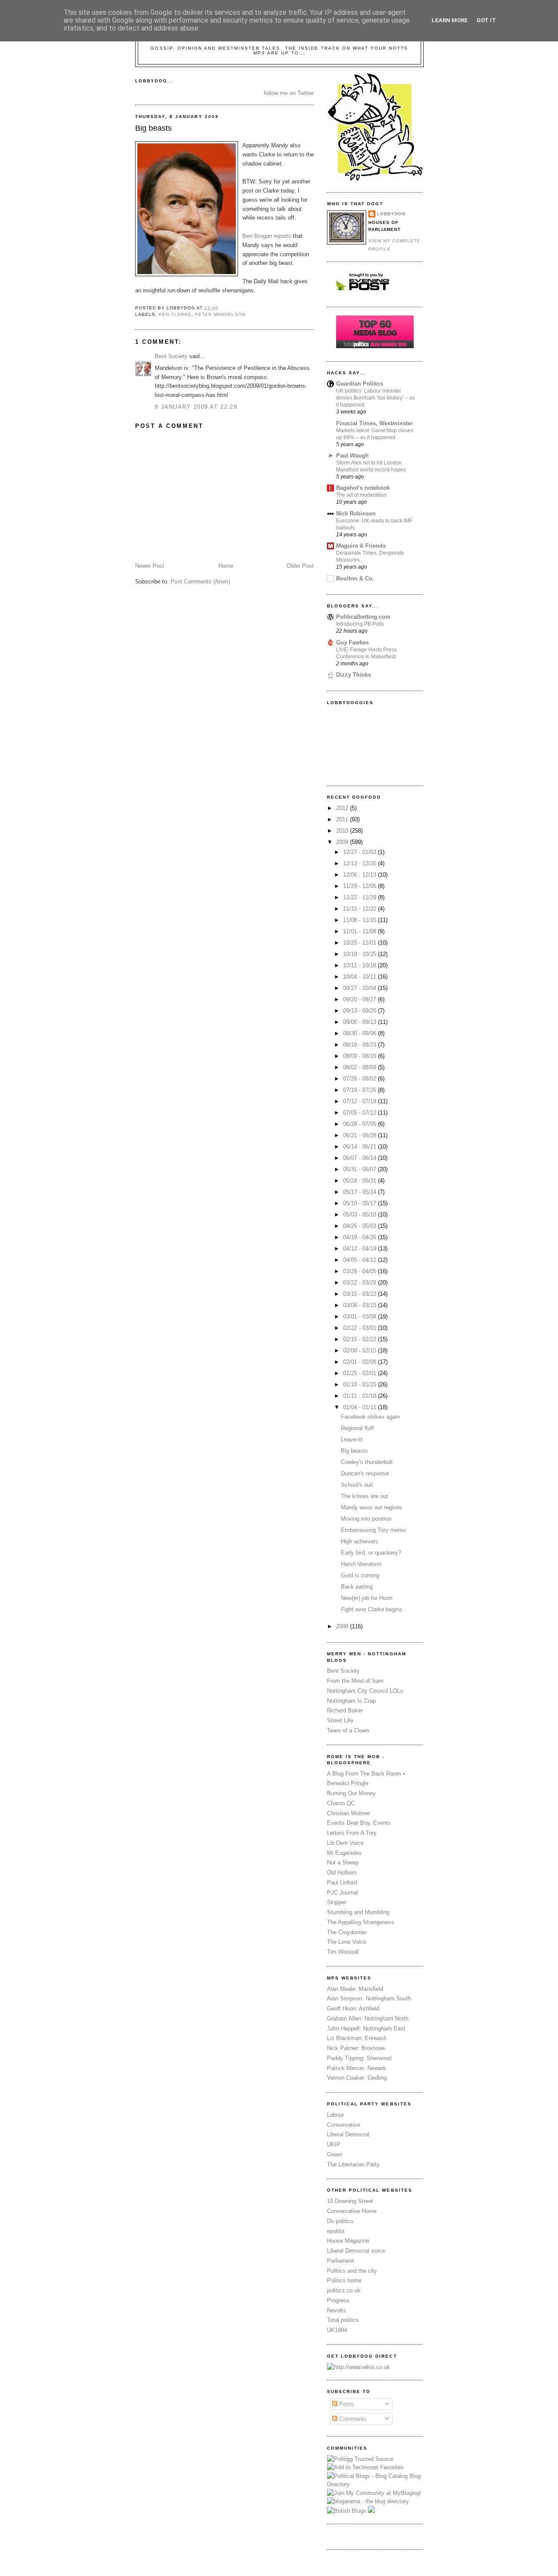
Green (335, 2154)
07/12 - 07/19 (361, 1101)
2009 (343, 842)
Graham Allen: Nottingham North (368, 2018)
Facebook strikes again (370, 1417)
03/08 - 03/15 (361, 1305)
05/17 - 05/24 (361, 1192)
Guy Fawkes (352, 642)
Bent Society (171, 356)
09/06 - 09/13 (361, 1022)
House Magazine (348, 2241)
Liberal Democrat (348, 2134)
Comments (352, 2419)
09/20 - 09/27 (361, 999)
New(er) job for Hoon (367, 1598)
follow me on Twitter (289, 93)
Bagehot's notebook (363, 488)
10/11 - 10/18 (361, 965)
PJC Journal (342, 1893)
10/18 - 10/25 (361, 954)
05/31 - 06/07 (361, 1169)
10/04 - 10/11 (361, 977)
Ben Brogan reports (267, 236)
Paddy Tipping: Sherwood (359, 2058)
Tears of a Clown (348, 1730)
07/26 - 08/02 (361, 1079)
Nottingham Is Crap (351, 1701)
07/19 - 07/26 (361, 1090)
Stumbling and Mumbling (358, 1912)
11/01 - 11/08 (361, 931)
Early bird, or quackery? (371, 1553)
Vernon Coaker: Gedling (357, 2078)
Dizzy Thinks (354, 675)
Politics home (344, 2280)
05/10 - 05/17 (361, 1203)
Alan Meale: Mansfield (355, 1989)
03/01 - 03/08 (361, 1317)
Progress (338, 2300)
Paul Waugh (352, 456)
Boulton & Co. (355, 578)
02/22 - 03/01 (361, 1328)
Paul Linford (342, 1883)
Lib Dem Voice (345, 1843)
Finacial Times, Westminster (374, 423)
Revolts (337, 2310)
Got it (486, 20)
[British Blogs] (347, 2511)
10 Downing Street (350, 2201)
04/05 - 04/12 (361, 1260)
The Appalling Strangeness (361, 1922)
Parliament (340, 2261)
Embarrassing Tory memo (373, 1530)
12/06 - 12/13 (361, 875)
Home (226, 566)
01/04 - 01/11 (361, 1407)
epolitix (336, 2231)
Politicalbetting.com (363, 617)
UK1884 (337, 2330)
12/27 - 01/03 (361, 852)
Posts (346, 2404)
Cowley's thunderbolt (367, 1462)
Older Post (300, 566)
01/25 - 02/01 (361, 1373)
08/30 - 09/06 (361, 1033)
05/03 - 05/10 (361, 1215)
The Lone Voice (347, 1942)
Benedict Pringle (348, 1783)
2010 (343, 831)
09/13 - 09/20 (361, 1011)
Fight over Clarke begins (372, 1609)
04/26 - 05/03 (361, 1226)
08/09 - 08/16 (361, 1056)
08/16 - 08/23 (361, 1045)
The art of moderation (361, 495)
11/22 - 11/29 (361, 897)
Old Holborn (342, 1873)
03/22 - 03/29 (361, 1283)
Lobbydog (391, 214)
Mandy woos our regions (372, 1507)
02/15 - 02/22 (361, 1339)
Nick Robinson (356, 514)
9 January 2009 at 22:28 (196, 407)
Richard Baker (345, 1710)
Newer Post (150, 566)
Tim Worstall (343, 1952)
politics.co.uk (344, 2290)
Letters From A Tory (352, 1833)
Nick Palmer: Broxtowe (356, 2048)
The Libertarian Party (353, 2164)
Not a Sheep (343, 1863)
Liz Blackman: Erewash (357, 2038)
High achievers (360, 1541)
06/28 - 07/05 (361, 1124)
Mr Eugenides (344, 1853)
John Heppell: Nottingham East (366, 2029)
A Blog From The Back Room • (366, 1774)
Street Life (340, 1720)
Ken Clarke (175, 314)
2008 (343, 1626)
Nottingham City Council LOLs (365, 1691)
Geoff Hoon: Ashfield (353, 2008)
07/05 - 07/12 (361, 1113)
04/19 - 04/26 (361, 1237)
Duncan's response (365, 1473)
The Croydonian (347, 1932)
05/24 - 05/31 (361, 1181)
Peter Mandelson (220, 314)
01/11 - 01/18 (361, 1396)
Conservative (344, 2125)
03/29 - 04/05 (361, 1271)
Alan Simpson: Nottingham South (369, 1998)
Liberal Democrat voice (356, 2251)
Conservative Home (352, 2211)
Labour (335, 2115)
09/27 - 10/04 (361, 988)
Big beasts (153, 128)
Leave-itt (352, 1439)
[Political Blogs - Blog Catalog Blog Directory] (375, 2484)
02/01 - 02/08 (361, 1362)
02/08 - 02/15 (361, 1351)
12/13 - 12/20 (361, 863)
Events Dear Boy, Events (359, 1823)
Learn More (450, 20)
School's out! (357, 1485)
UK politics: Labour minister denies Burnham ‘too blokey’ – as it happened (376, 398)
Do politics (340, 2221)
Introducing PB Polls (360, 624)
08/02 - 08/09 (361, 1067)
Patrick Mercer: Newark (357, 2068)
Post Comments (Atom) (200, 581)
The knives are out (364, 1496)
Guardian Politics (360, 384)
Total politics (343, 2320)
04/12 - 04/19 (361, 1249)
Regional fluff (357, 1428)
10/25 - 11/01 (361, 943)
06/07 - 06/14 (361, 1158)
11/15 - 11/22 (361, 909)
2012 (343, 808)
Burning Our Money (351, 1793)
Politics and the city (352, 2271)
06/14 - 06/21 (361, 1147)
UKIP (334, 2144)
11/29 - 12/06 (361, 886)
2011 (343, 819)
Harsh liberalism (361, 1564)
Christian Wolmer (349, 1813)
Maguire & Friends (361, 546)
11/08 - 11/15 (361, 920)
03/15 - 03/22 (361, 1294)
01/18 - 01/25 (361, 1385)
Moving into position (366, 1519)
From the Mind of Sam (355, 1681)
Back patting (357, 1587)
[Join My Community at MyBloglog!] (374, 2493)
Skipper (337, 1902)
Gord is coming (360, 1575)
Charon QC (341, 1803)
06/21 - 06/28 (361, 1135)
